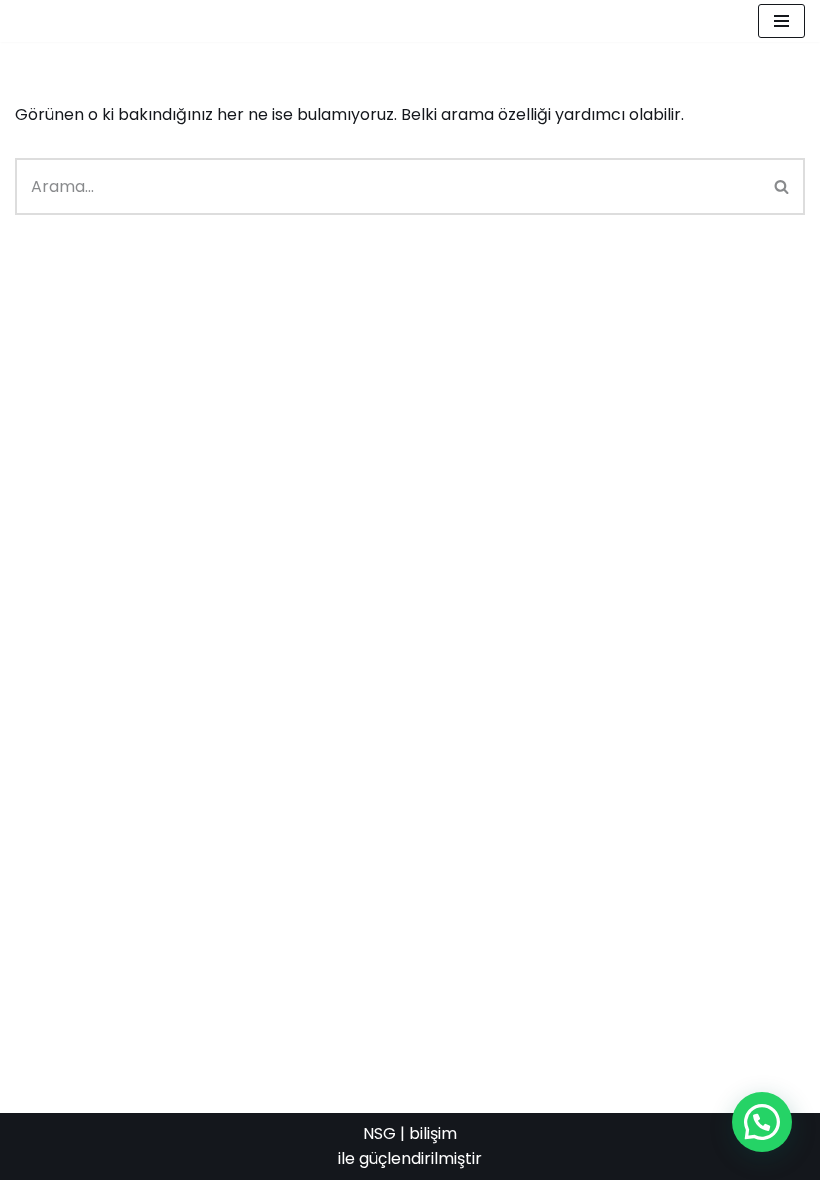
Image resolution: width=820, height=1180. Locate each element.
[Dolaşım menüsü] (781, 21)
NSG (379, 1133)
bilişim (433, 1133)
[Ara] (782, 186)
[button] (762, 1122)
